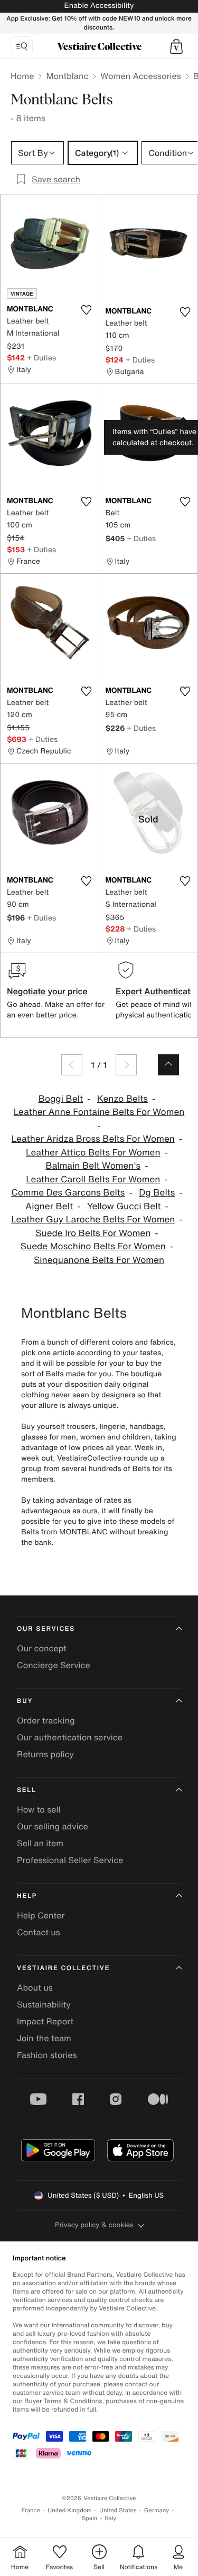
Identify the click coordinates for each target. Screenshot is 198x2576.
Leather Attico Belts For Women (93, 1153)
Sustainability (44, 2004)
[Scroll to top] (168, 1065)
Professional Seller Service (70, 1860)
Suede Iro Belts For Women (93, 1233)
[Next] (126, 1065)
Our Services (46, 1629)
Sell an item (40, 1843)
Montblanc (67, 76)
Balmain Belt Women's (93, 1166)
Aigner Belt (49, 1206)
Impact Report (45, 2021)
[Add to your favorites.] (87, 310)
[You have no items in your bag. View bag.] (176, 46)
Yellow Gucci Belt (124, 1206)
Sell (27, 1790)
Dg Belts (157, 1193)
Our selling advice (53, 1826)
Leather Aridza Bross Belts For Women (93, 1139)
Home (22, 76)
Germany (157, 2510)
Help (27, 1896)
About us (35, 1987)
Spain (90, 2518)
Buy (25, 1701)
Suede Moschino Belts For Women (93, 1246)
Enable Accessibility (99, 6)
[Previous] (72, 1065)
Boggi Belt (61, 1099)
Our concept (42, 1648)
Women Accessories (140, 76)
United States (118, 2510)
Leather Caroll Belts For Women (93, 1179)
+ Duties (41, 357)
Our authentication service (70, 1737)
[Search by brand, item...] (22, 46)
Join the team (44, 2038)
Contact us (39, 1932)
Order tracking (46, 1720)
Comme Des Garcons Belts (68, 1193)
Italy (110, 2518)
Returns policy (45, 1754)
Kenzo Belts (122, 1099)
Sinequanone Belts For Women (99, 1260)
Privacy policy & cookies (94, 2225)
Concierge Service (54, 1665)
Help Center (41, 1915)
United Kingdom (70, 2510)
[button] (176, 46)
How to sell (39, 1809)
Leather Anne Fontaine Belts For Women (99, 1112)
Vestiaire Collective (63, 1968)
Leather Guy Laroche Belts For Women (93, 1220)
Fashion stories (47, 2055)
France (31, 2510)
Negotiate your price (47, 991)
